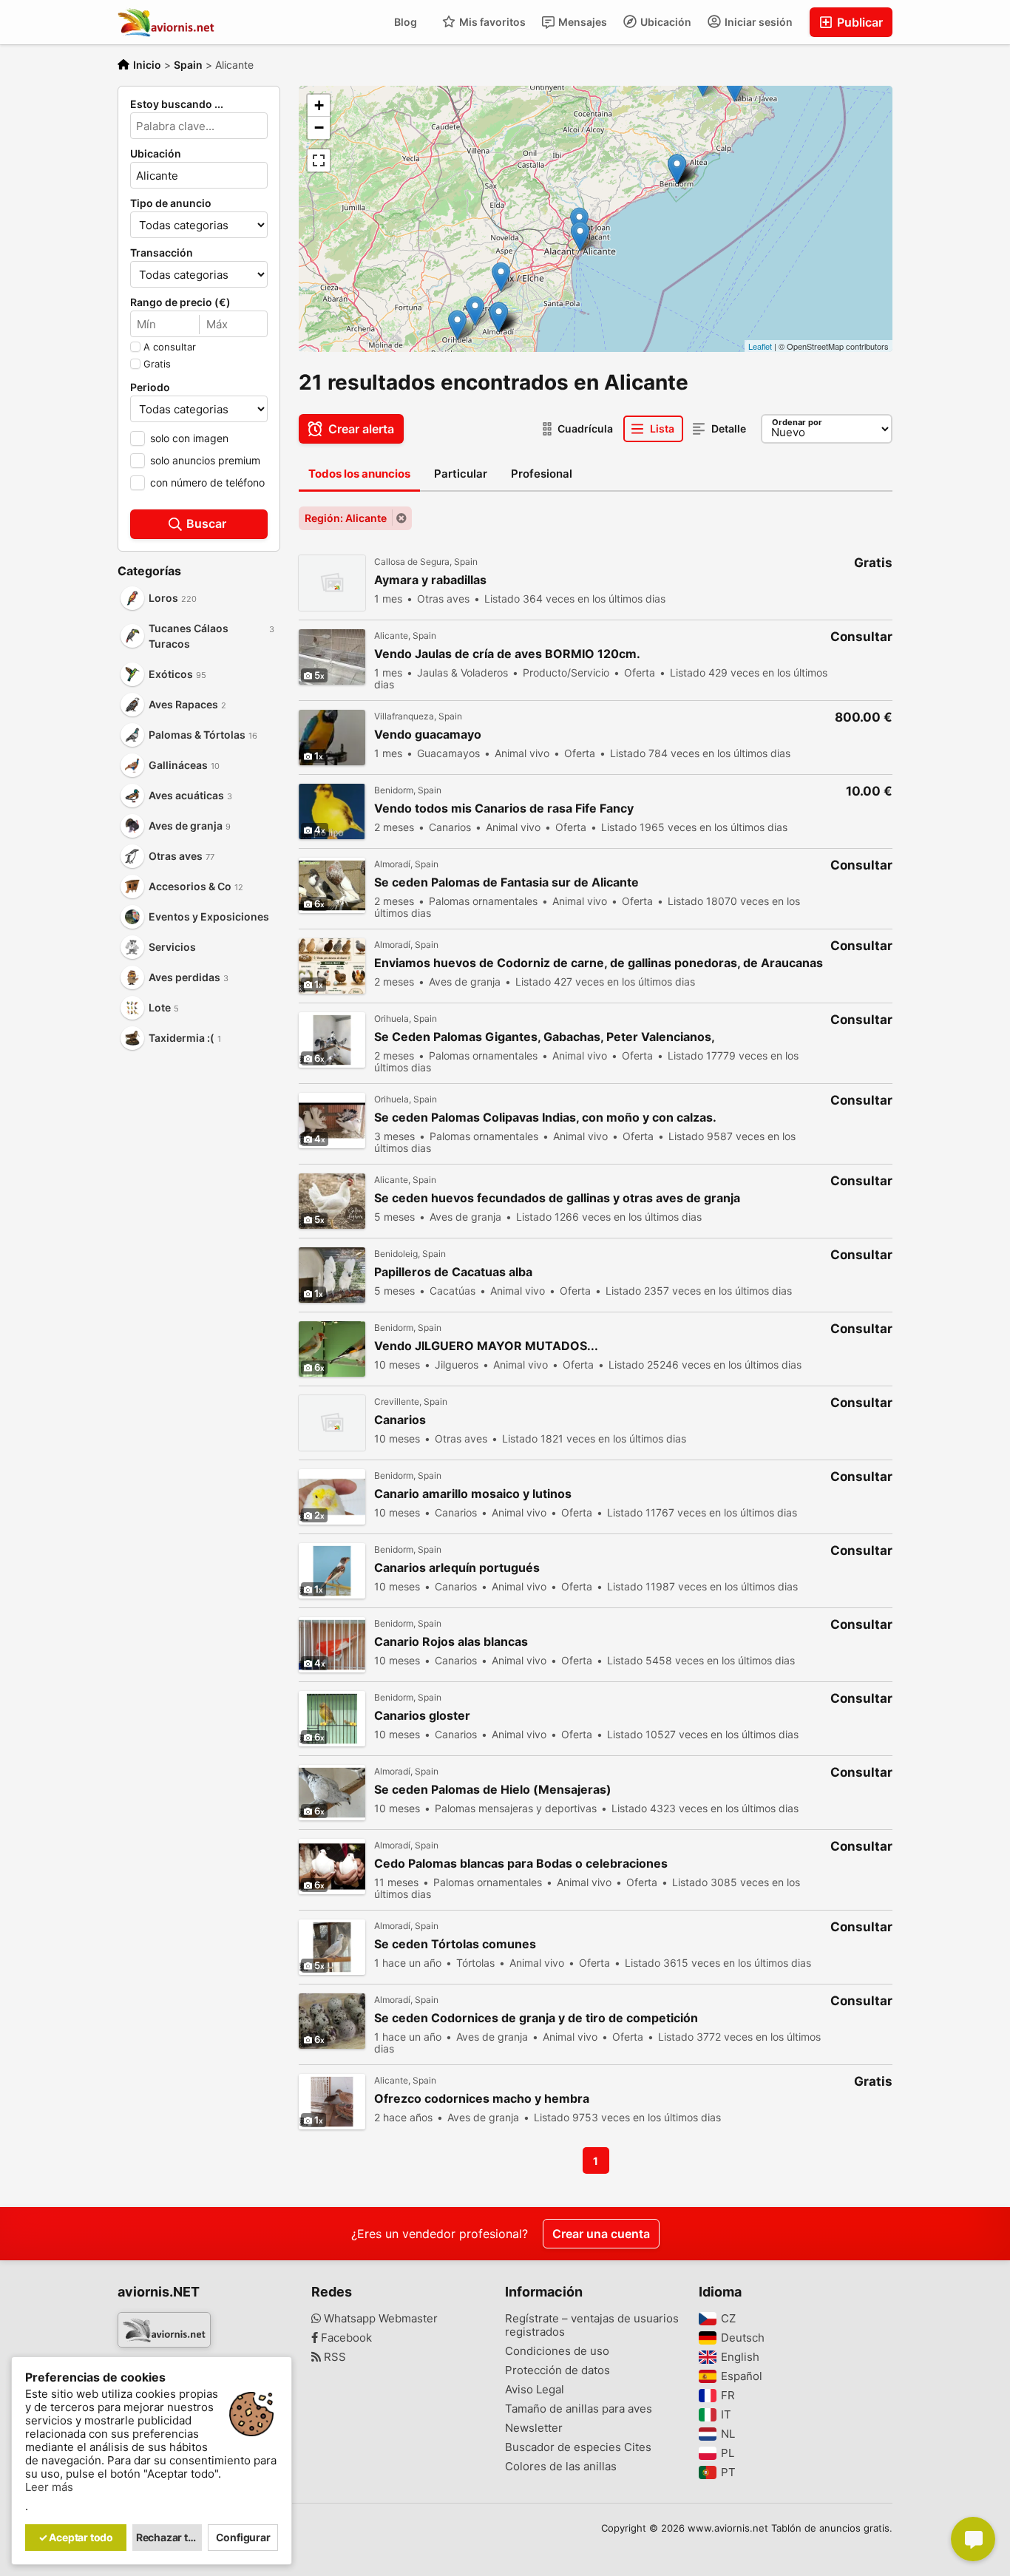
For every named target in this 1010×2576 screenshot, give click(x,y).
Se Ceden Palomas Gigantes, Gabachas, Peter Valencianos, (545, 1037)
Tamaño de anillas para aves (579, 2409)
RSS (333, 2357)
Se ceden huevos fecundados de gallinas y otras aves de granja (557, 1198)
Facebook (345, 2338)
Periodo (150, 387)
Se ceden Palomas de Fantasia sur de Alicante (506, 882)
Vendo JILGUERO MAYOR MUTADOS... (486, 1346)
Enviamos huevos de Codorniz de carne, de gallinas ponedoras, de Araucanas (599, 963)
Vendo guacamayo (428, 735)
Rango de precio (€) (180, 302)
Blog (406, 22)
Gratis (157, 364)
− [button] (319, 128)
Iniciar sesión (757, 22)
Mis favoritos (491, 22)
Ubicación (665, 22)
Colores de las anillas (561, 2467)
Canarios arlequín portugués (457, 1568)
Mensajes (582, 22)
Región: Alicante (346, 518)
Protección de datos (557, 2370)
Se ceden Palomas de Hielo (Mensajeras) (493, 1790)
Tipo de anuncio (171, 203)
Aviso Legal (535, 2390)
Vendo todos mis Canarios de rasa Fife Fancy (504, 809)
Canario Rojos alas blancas (451, 1642)
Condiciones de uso (557, 2351)
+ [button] (319, 105)
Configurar (243, 2537)
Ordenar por (797, 422)
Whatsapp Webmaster (379, 2319)
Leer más (49, 2487)
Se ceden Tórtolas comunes (455, 1944)
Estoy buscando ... (177, 104)
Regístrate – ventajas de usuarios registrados (592, 2325)
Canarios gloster (422, 1716)
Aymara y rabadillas (430, 580)
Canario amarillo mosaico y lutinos (473, 1494)
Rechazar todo (169, 2537)
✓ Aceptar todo (76, 2537)
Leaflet (760, 346)
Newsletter (534, 2428)
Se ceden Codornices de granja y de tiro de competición (536, 2018)
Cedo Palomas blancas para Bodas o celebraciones (521, 1864)
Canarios (400, 1420)
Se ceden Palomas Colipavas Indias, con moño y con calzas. (545, 1118)
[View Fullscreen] (319, 160)
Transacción (162, 253)
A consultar (170, 347)
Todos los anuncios (359, 474)
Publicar (858, 22)
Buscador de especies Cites (578, 2447)
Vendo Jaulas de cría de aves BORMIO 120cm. (507, 654)
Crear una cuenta (601, 2234)
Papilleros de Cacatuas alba (453, 1272)
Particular (461, 474)
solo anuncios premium (205, 460)
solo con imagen (189, 438)
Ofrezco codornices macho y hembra (482, 2099)
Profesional (542, 474)
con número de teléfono (207, 482)
